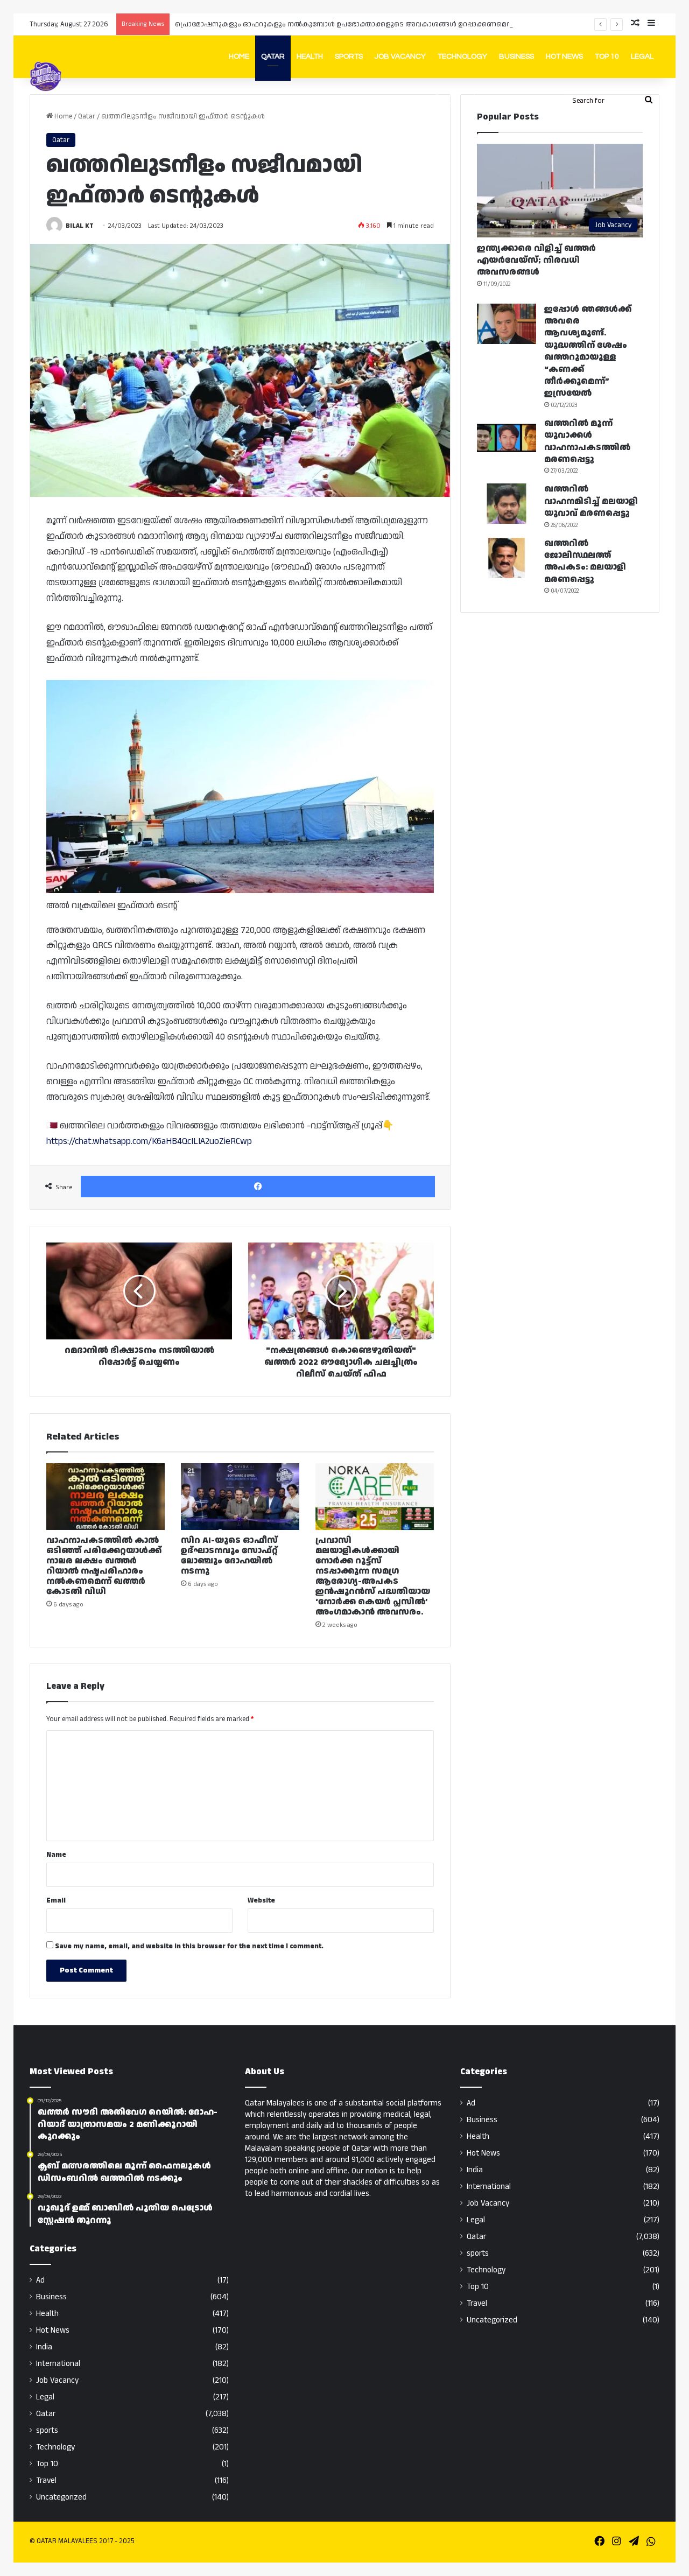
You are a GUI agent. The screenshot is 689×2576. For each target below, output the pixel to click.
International (58, 2364)
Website (261, 1900)
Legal (642, 57)
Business (516, 57)
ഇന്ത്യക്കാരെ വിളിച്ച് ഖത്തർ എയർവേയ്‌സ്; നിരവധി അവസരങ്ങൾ (536, 261)
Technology (462, 57)
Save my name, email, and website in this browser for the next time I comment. (189, 1946)
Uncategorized (61, 2497)
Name (56, 1855)
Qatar (273, 57)
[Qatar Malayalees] (46, 76)
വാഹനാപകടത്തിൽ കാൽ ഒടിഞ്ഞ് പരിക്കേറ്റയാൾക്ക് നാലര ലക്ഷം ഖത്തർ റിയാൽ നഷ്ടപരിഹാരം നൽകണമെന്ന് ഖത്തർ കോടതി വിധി (104, 1566)
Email (56, 1900)
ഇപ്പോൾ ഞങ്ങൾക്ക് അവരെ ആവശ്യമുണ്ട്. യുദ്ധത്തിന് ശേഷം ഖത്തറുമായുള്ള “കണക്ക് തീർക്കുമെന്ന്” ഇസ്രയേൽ (588, 352)
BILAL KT (80, 226)
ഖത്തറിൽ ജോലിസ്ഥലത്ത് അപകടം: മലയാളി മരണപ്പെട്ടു (585, 561)
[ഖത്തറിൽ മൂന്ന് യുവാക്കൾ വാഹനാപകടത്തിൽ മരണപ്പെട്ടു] (507, 438)
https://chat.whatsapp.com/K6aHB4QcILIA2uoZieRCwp (149, 1141)
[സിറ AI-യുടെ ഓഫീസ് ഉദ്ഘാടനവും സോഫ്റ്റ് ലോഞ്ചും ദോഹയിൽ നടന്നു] (240, 1497)
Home (239, 57)
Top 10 (607, 57)
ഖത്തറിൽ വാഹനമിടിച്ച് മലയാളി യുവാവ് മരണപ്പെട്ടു (591, 501)
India (44, 2347)
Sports (349, 57)
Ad (40, 2280)
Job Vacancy (400, 57)
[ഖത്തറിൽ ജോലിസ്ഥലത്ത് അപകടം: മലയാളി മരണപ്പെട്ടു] (507, 558)
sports (47, 2430)
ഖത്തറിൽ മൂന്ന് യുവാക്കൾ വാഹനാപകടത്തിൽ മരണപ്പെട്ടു (587, 441)
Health (310, 57)
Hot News (564, 57)
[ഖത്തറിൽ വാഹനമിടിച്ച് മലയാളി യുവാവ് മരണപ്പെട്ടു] (507, 504)
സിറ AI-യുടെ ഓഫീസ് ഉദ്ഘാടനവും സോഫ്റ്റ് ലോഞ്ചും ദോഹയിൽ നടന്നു (229, 1556)
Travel (46, 2480)
